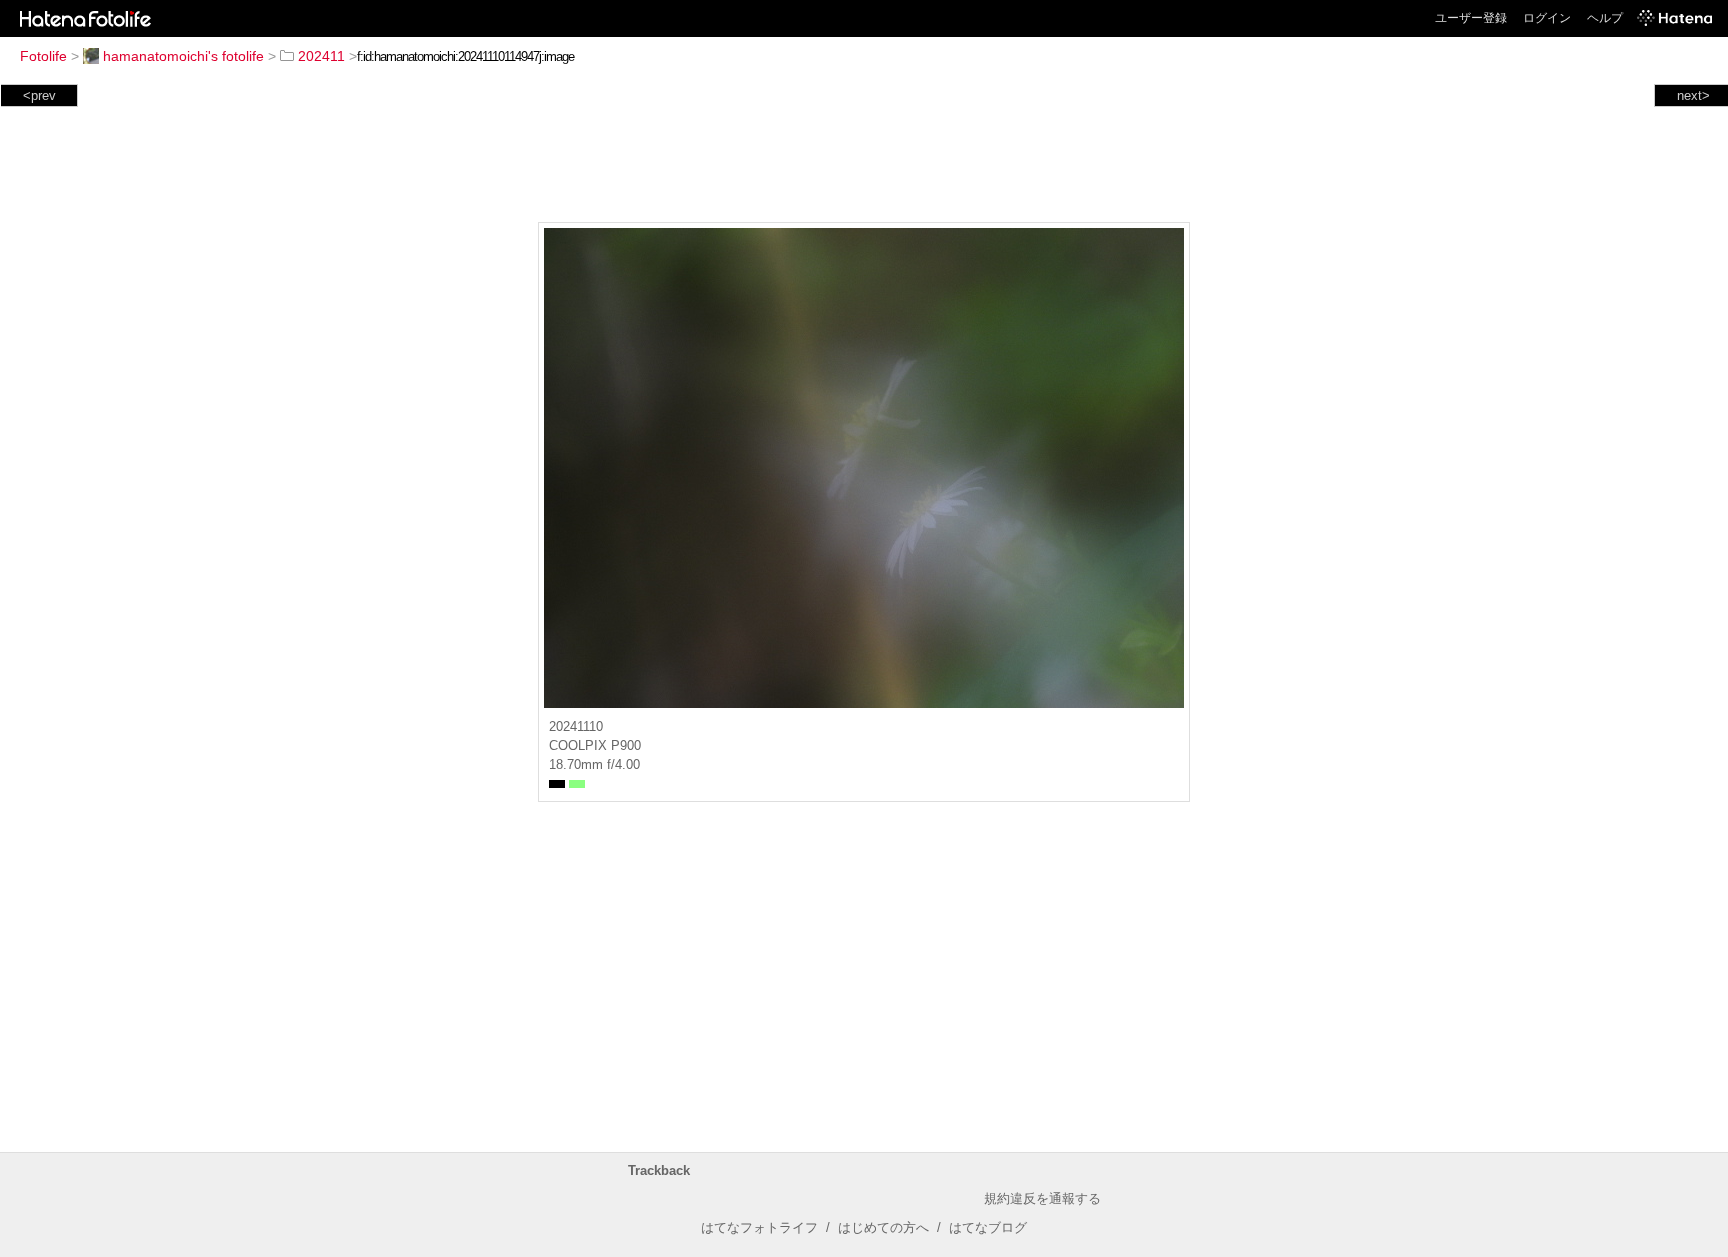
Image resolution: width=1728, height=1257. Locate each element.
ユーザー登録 (1471, 18)
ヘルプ (1605, 18)
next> (1693, 95)
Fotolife (43, 56)
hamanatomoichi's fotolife (183, 56)
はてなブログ (988, 1227)
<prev (39, 95)
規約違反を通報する (1042, 1198)
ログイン (1547, 18)
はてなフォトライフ (759, 1227)
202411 (321, 56)
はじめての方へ (883, 1227)
